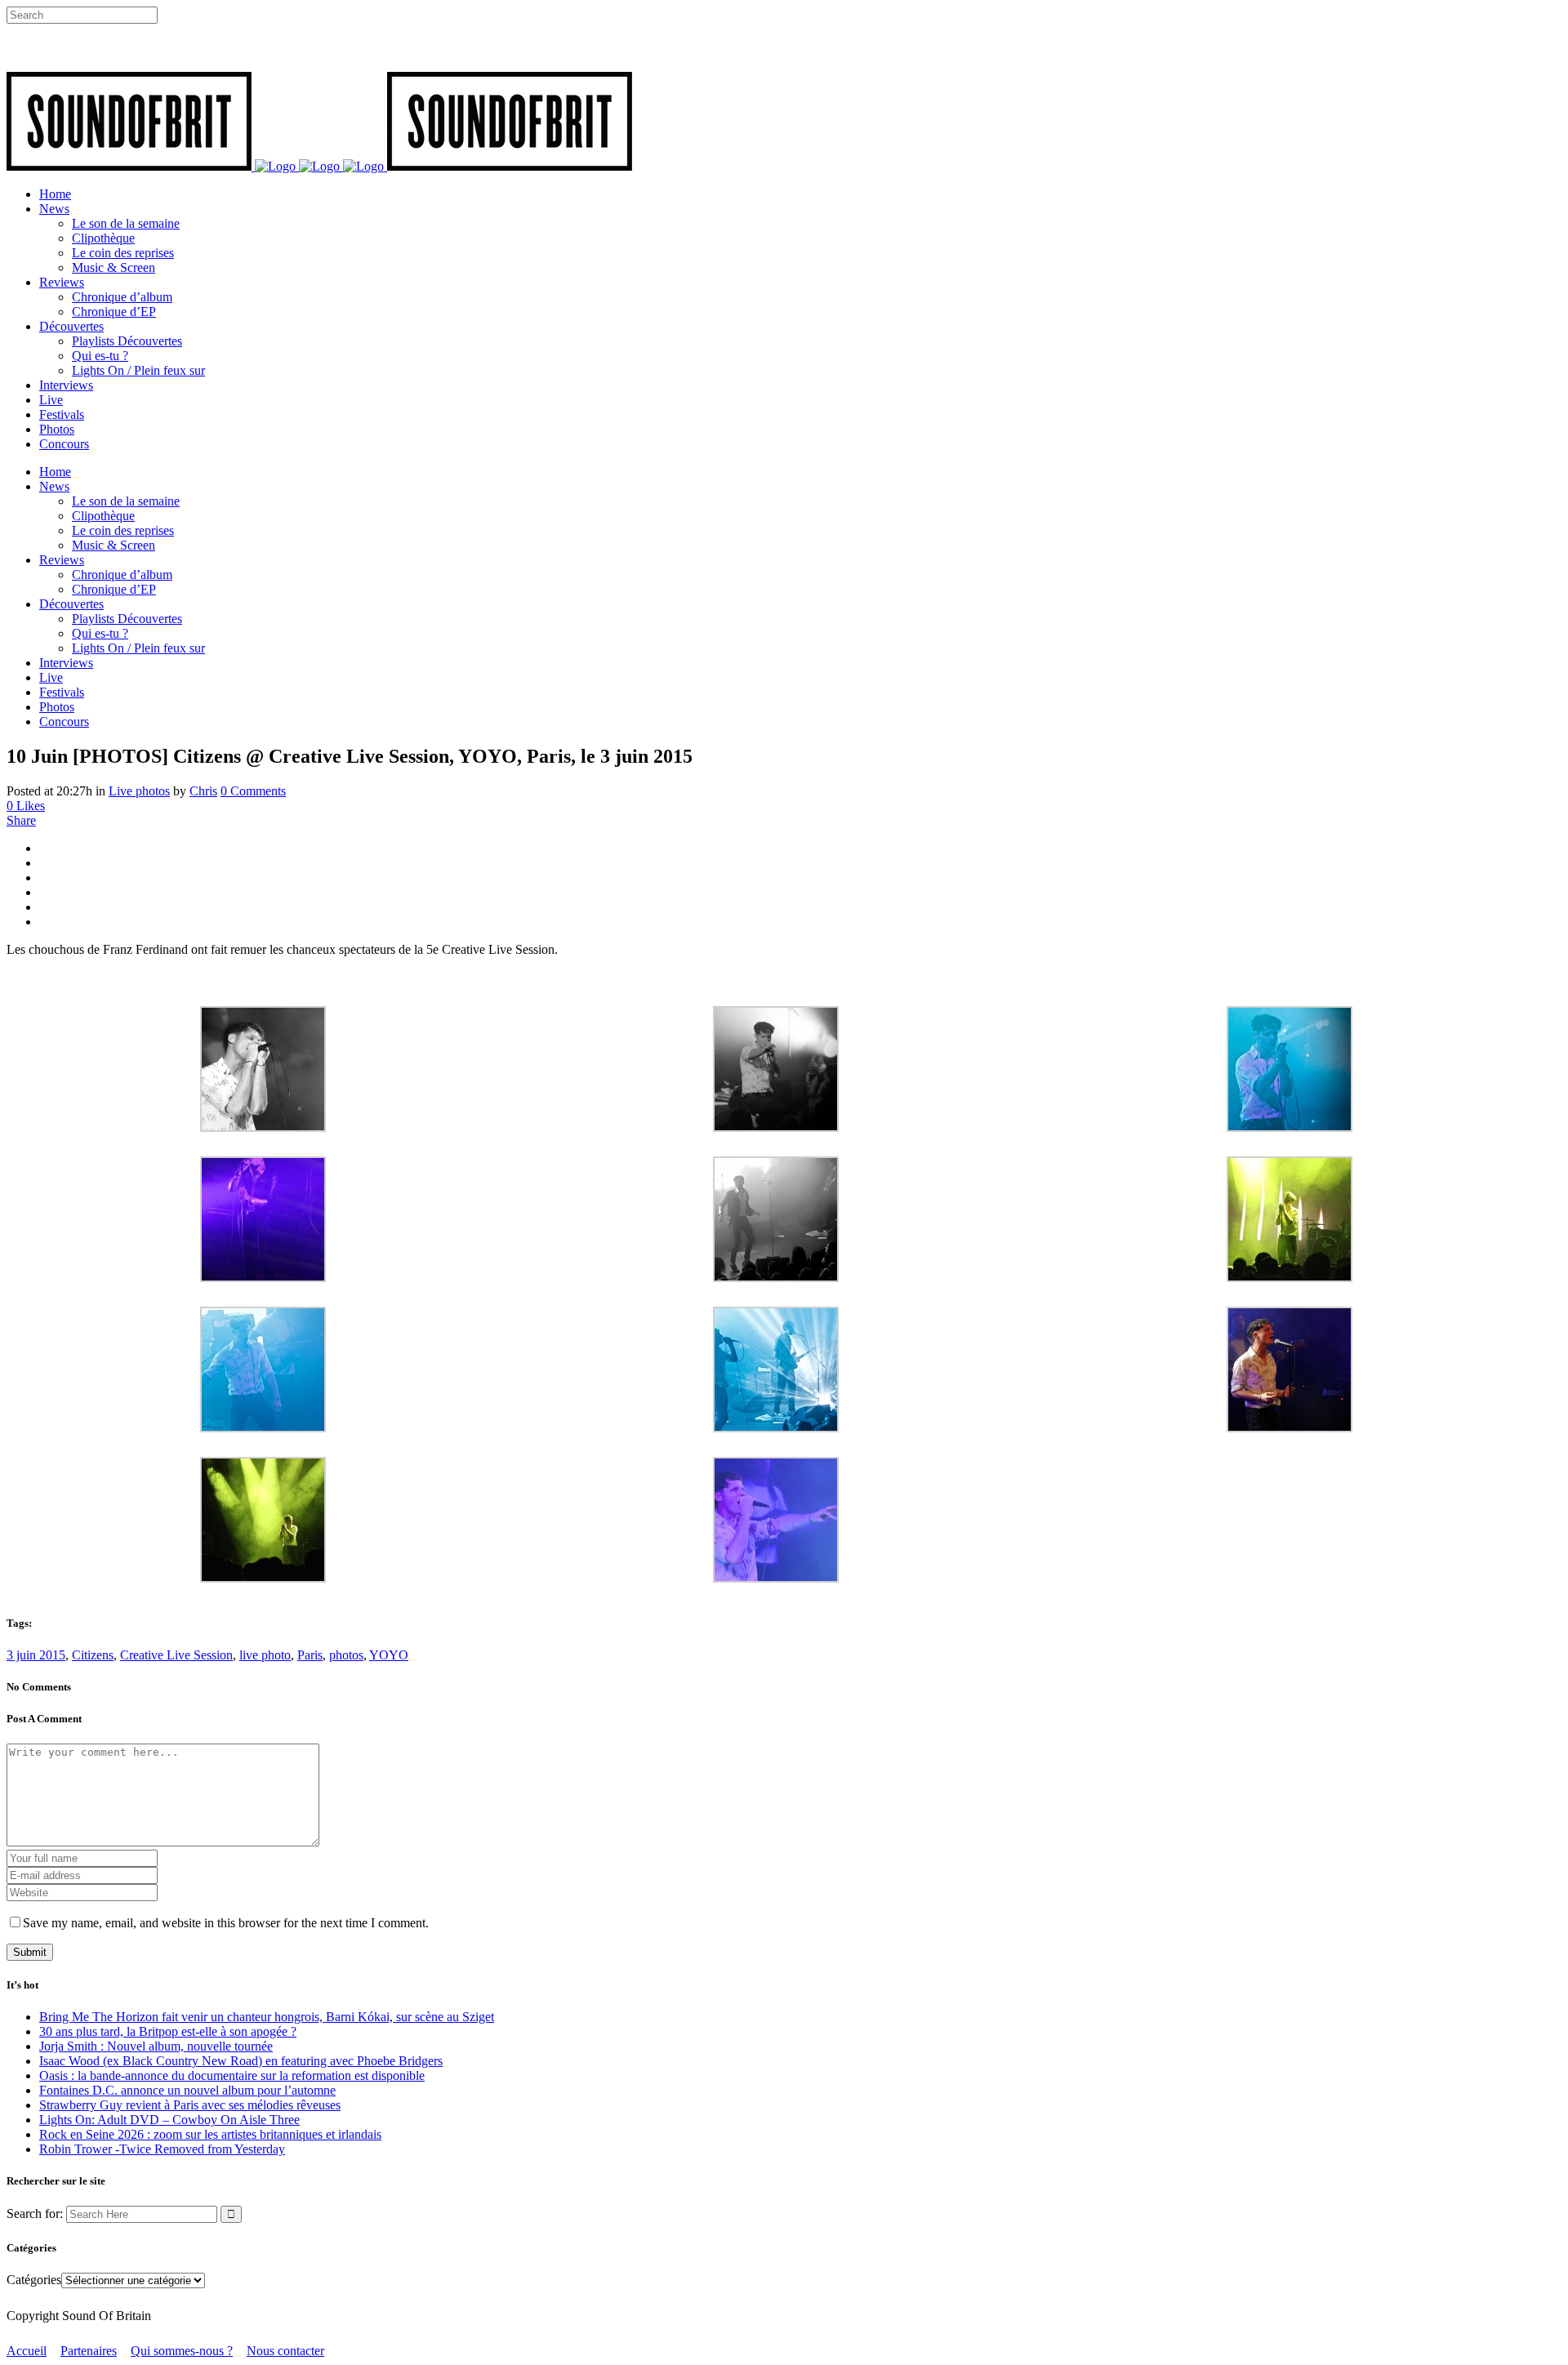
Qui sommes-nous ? (182, 2351)
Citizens (93, 1655)
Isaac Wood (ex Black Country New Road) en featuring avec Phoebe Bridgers (241, 2061)
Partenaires (89, 2351)
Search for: (35, 2214)
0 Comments (253, 791)
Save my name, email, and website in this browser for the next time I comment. (226, 1923)
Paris (310, 1655)
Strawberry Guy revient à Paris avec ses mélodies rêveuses (190, 2105)
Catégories (34, 2280)
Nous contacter (285, 2351)
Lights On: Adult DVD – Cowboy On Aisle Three (169, 2120)
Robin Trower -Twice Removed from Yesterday (162, 2149)
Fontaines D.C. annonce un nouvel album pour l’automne (187, 2090)
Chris (203, 791)
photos (346, 1655)
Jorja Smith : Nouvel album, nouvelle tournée (156, 2046)
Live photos (139, 791)
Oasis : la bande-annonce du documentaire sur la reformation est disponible (232, 2075)
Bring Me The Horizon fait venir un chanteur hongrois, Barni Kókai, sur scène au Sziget (267, 2017)
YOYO (389, 1655)
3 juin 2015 (36, 1655)
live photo (265, 1655)
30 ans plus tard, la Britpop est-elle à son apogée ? (168, 2031)
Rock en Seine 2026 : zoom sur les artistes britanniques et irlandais (210, 2134)
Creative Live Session (176, 1655)
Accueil (27, 2351)
